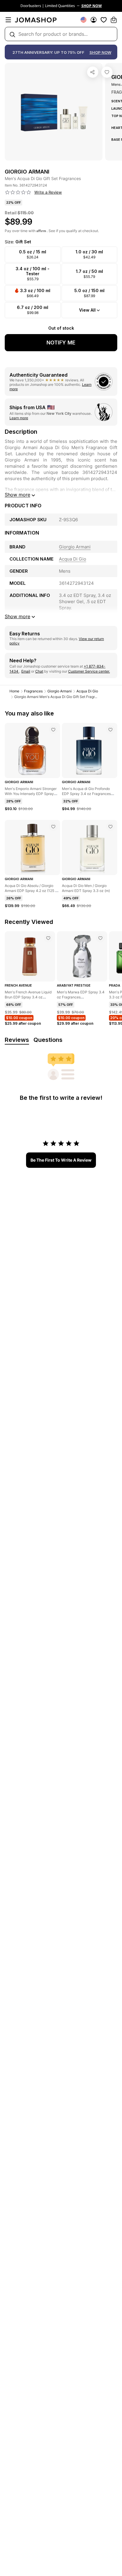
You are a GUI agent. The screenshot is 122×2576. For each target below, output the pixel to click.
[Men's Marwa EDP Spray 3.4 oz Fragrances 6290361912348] (100, 938)
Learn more (19, 418)
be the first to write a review (61, 1160)
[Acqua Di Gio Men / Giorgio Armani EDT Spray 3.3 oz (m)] (110, 827)
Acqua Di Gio (87, 691)
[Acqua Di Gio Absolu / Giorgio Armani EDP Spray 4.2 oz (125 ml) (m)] (53, 827)
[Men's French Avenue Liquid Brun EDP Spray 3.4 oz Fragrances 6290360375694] (48, 938)
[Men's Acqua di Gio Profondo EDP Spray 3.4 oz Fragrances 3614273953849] (110, 730)
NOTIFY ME (61, 343)
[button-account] (94, 20)
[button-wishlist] (104, 20)
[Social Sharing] (93, 72)
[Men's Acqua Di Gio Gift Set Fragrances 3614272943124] (107, 72)
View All (87, 310)
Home (14, 691)
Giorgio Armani (60, 691)
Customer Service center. (89, 671)
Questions (48, 1040)
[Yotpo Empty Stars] (18, 192)
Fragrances (33, 691)
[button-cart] (114, 20)
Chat (39, 671)
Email (26, 671)
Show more (17, 495)
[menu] (8, 20)
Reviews (17, 1040)
